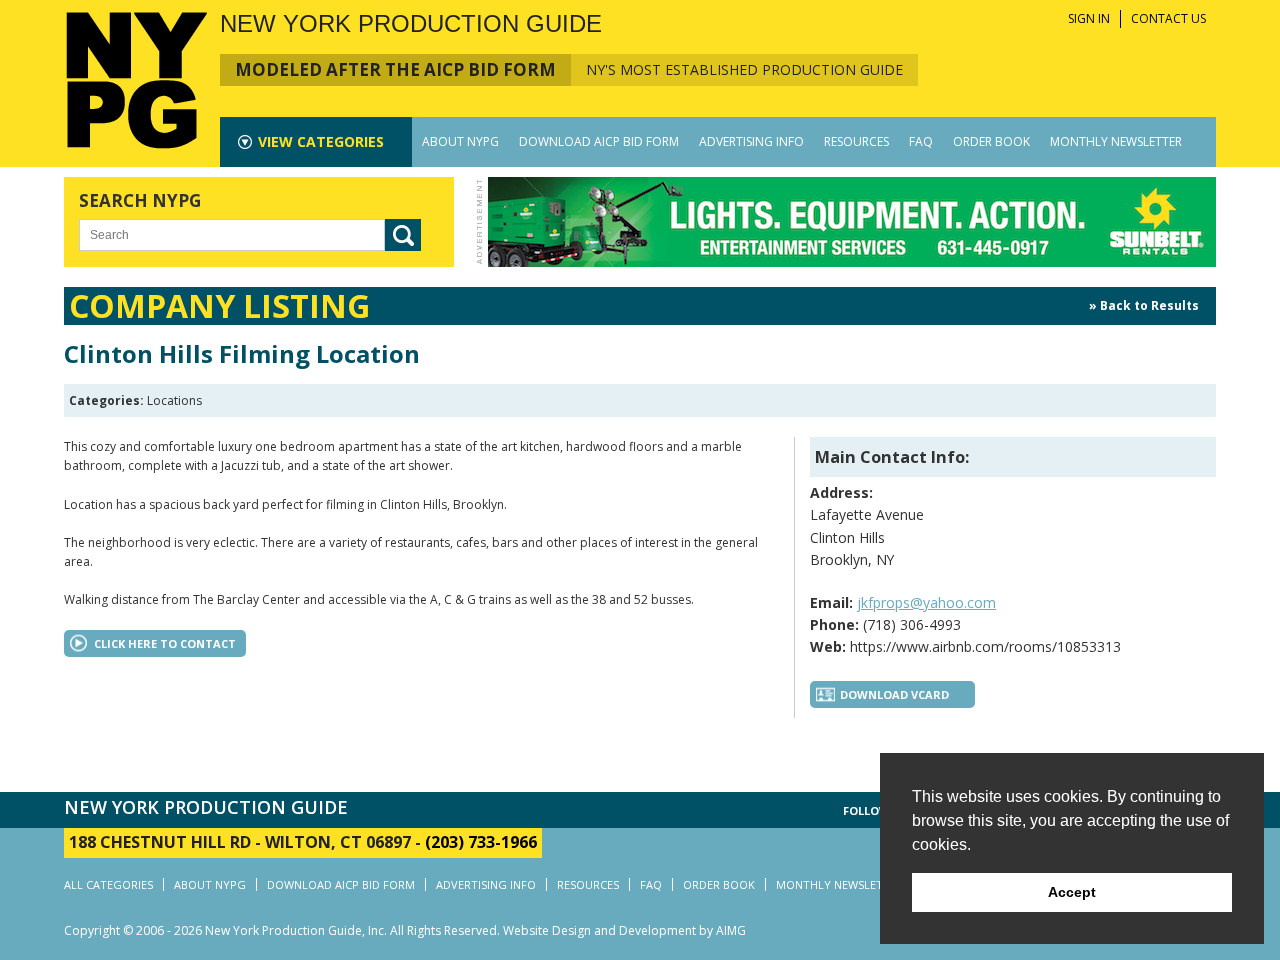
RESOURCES (856, 141)
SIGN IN (1089, 18)
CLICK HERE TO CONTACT (165, 643)
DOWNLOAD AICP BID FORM (599, 141)
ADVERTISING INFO (751, 141)
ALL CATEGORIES (108, 884)
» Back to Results (1144, 305)
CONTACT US (1168, 18)
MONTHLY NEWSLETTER (1116, 141)
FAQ (921, 141)
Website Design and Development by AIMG (624, 930)
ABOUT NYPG (460, 141)
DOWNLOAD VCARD (894, 694)
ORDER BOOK (991, 141)
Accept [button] (1072, 892)
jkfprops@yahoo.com (926, 602)
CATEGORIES (321, 141)
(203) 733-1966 (481, 842)
